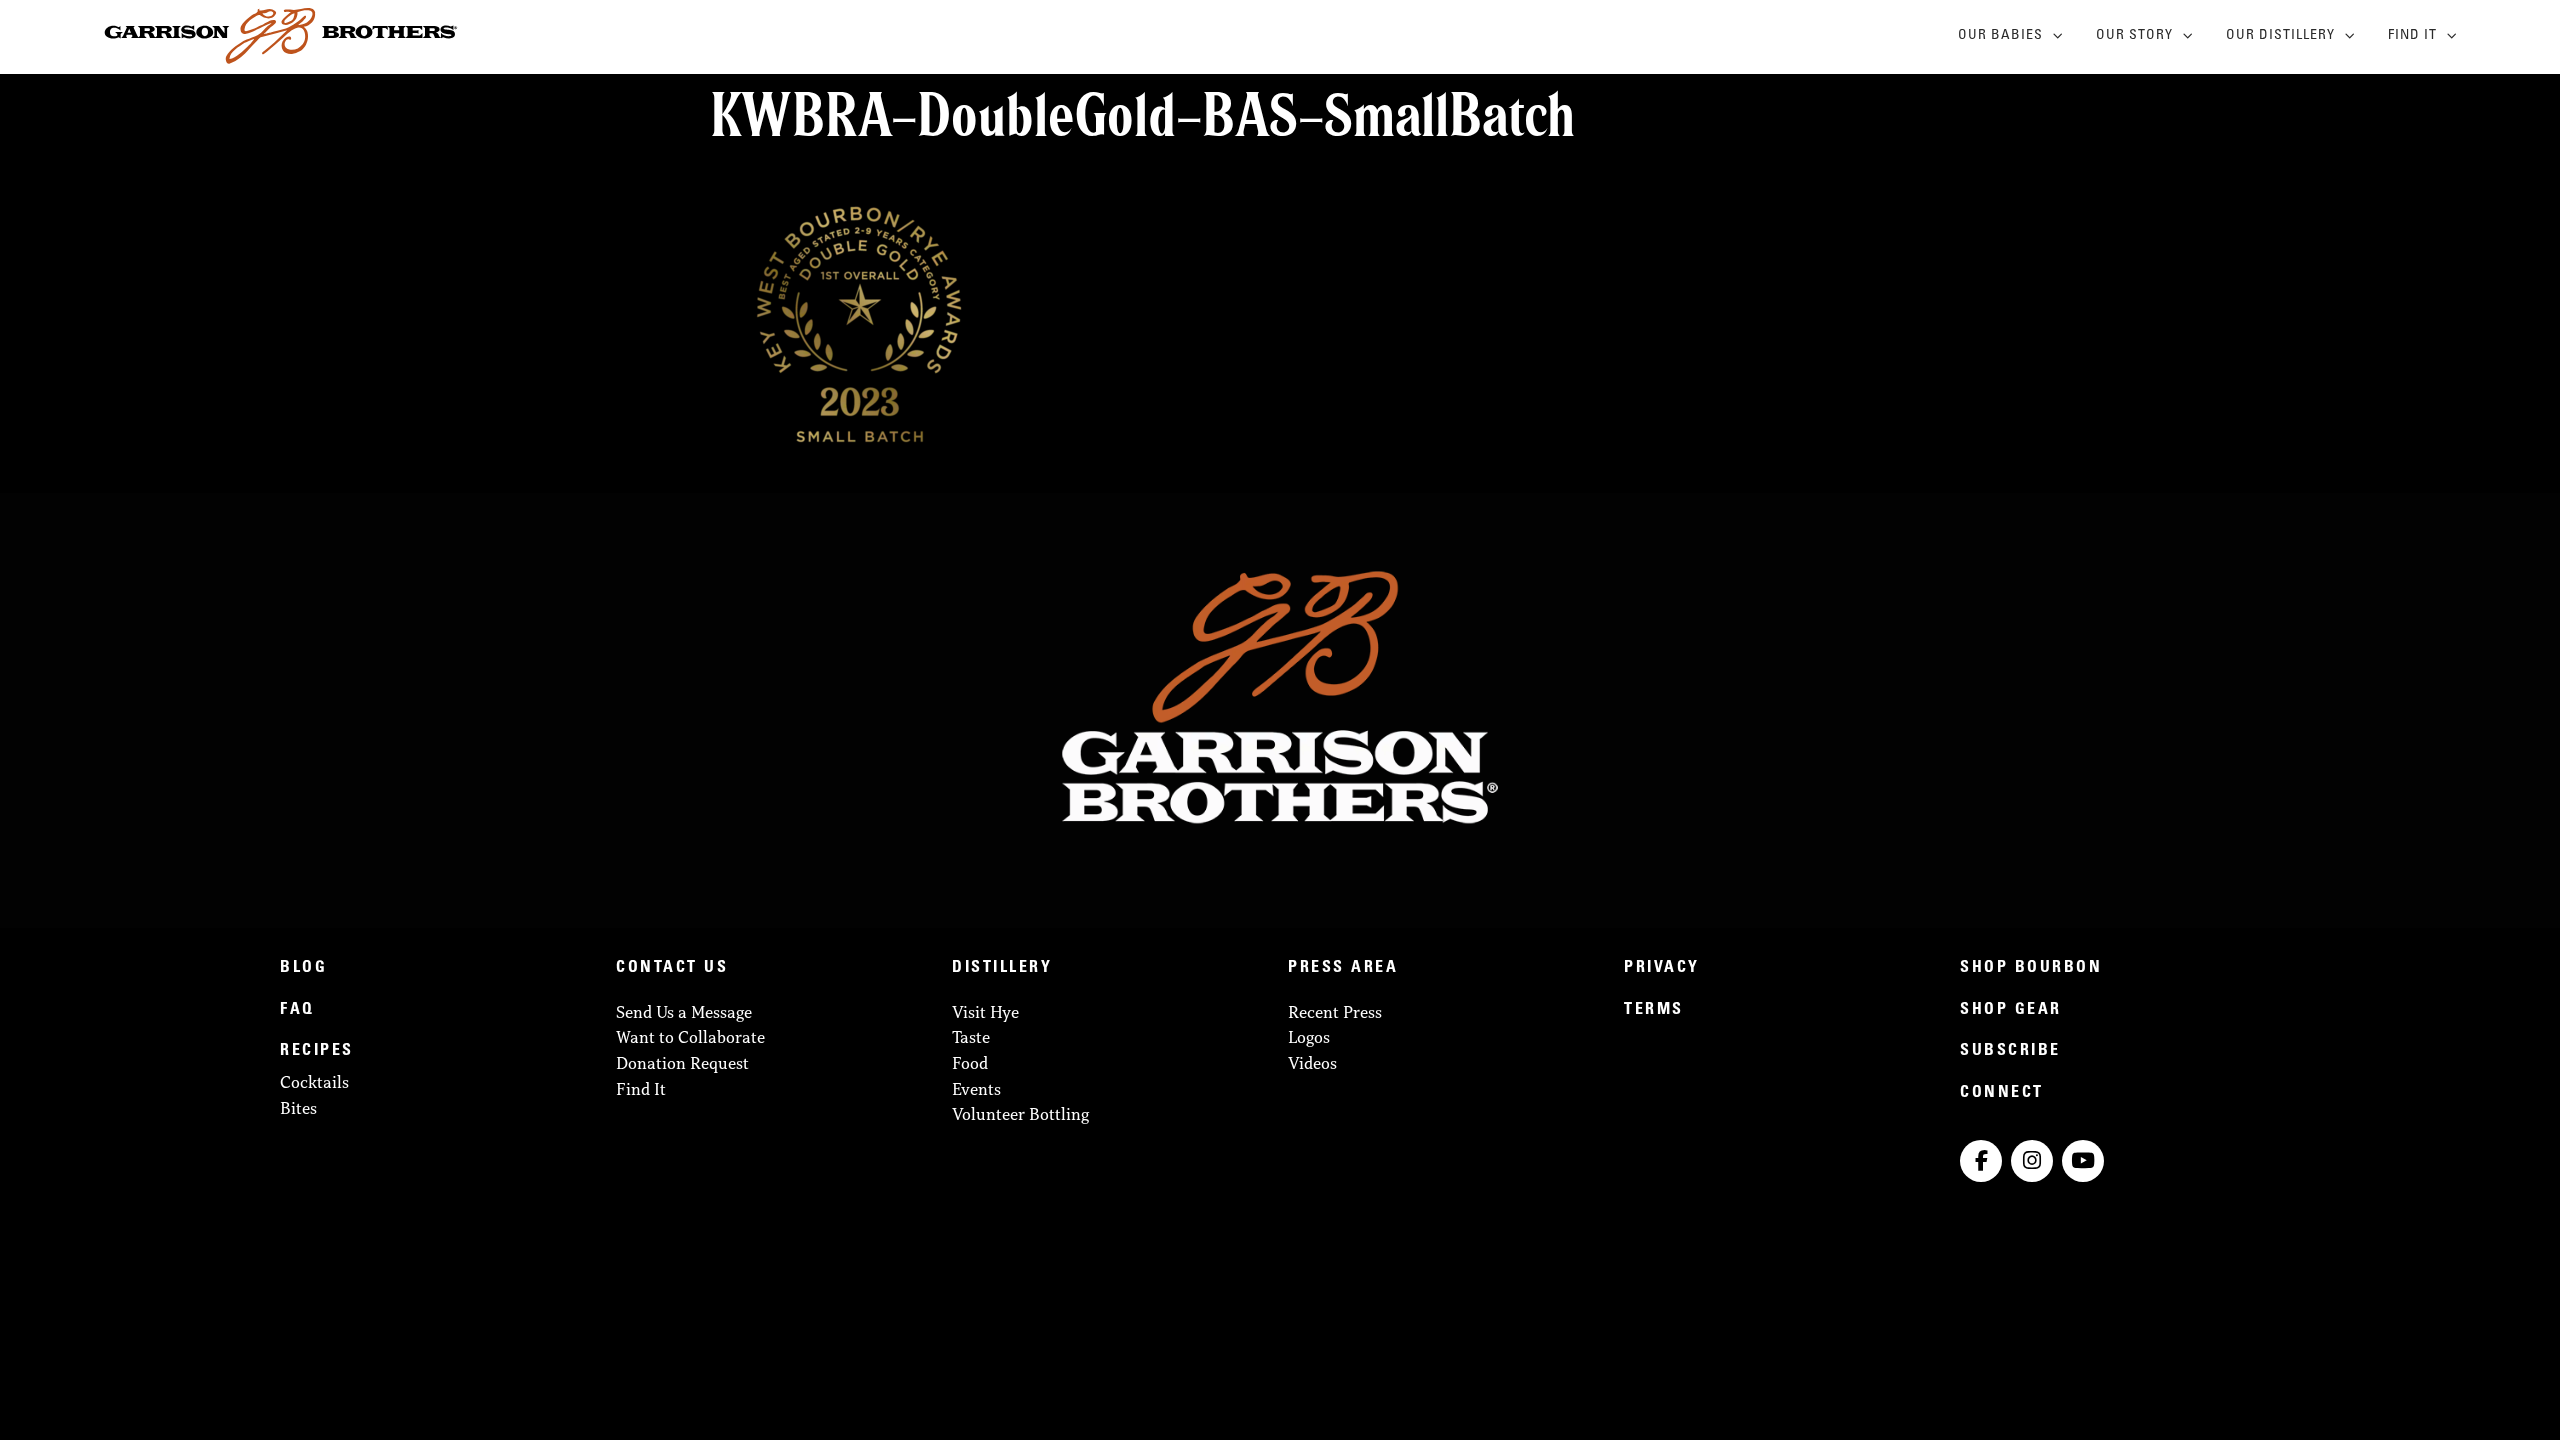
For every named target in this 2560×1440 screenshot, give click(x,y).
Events (976, 1089)
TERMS (1654, 1010)
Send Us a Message (684, 1012)
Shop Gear (2011, 1010)
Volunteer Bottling (1020, 1114)
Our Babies (2000, 36)
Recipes (317, 1051)
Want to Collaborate (690, 1037)
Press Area (1343, 968)
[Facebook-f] (1981, 1161)
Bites (298, 1108)
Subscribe (2010, 1051)
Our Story (2134, 36)
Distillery (1002, 968)
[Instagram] (2032, 1161)
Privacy (1662, 968)
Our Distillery (2280, 36)
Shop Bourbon (2031, 968)
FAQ (297, 1010)
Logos (1309, 1037)
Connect (2002, 1093)
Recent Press (1335, 1012)
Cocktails (314, 1082)
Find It (2412, 36)
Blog (303, 968)
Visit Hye (985, 1012)
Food (970, 1063)
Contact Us (672, 968)
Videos (1312, 1063)
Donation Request (682, 1063)
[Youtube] (2083, 1161)
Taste (971, 1037)
